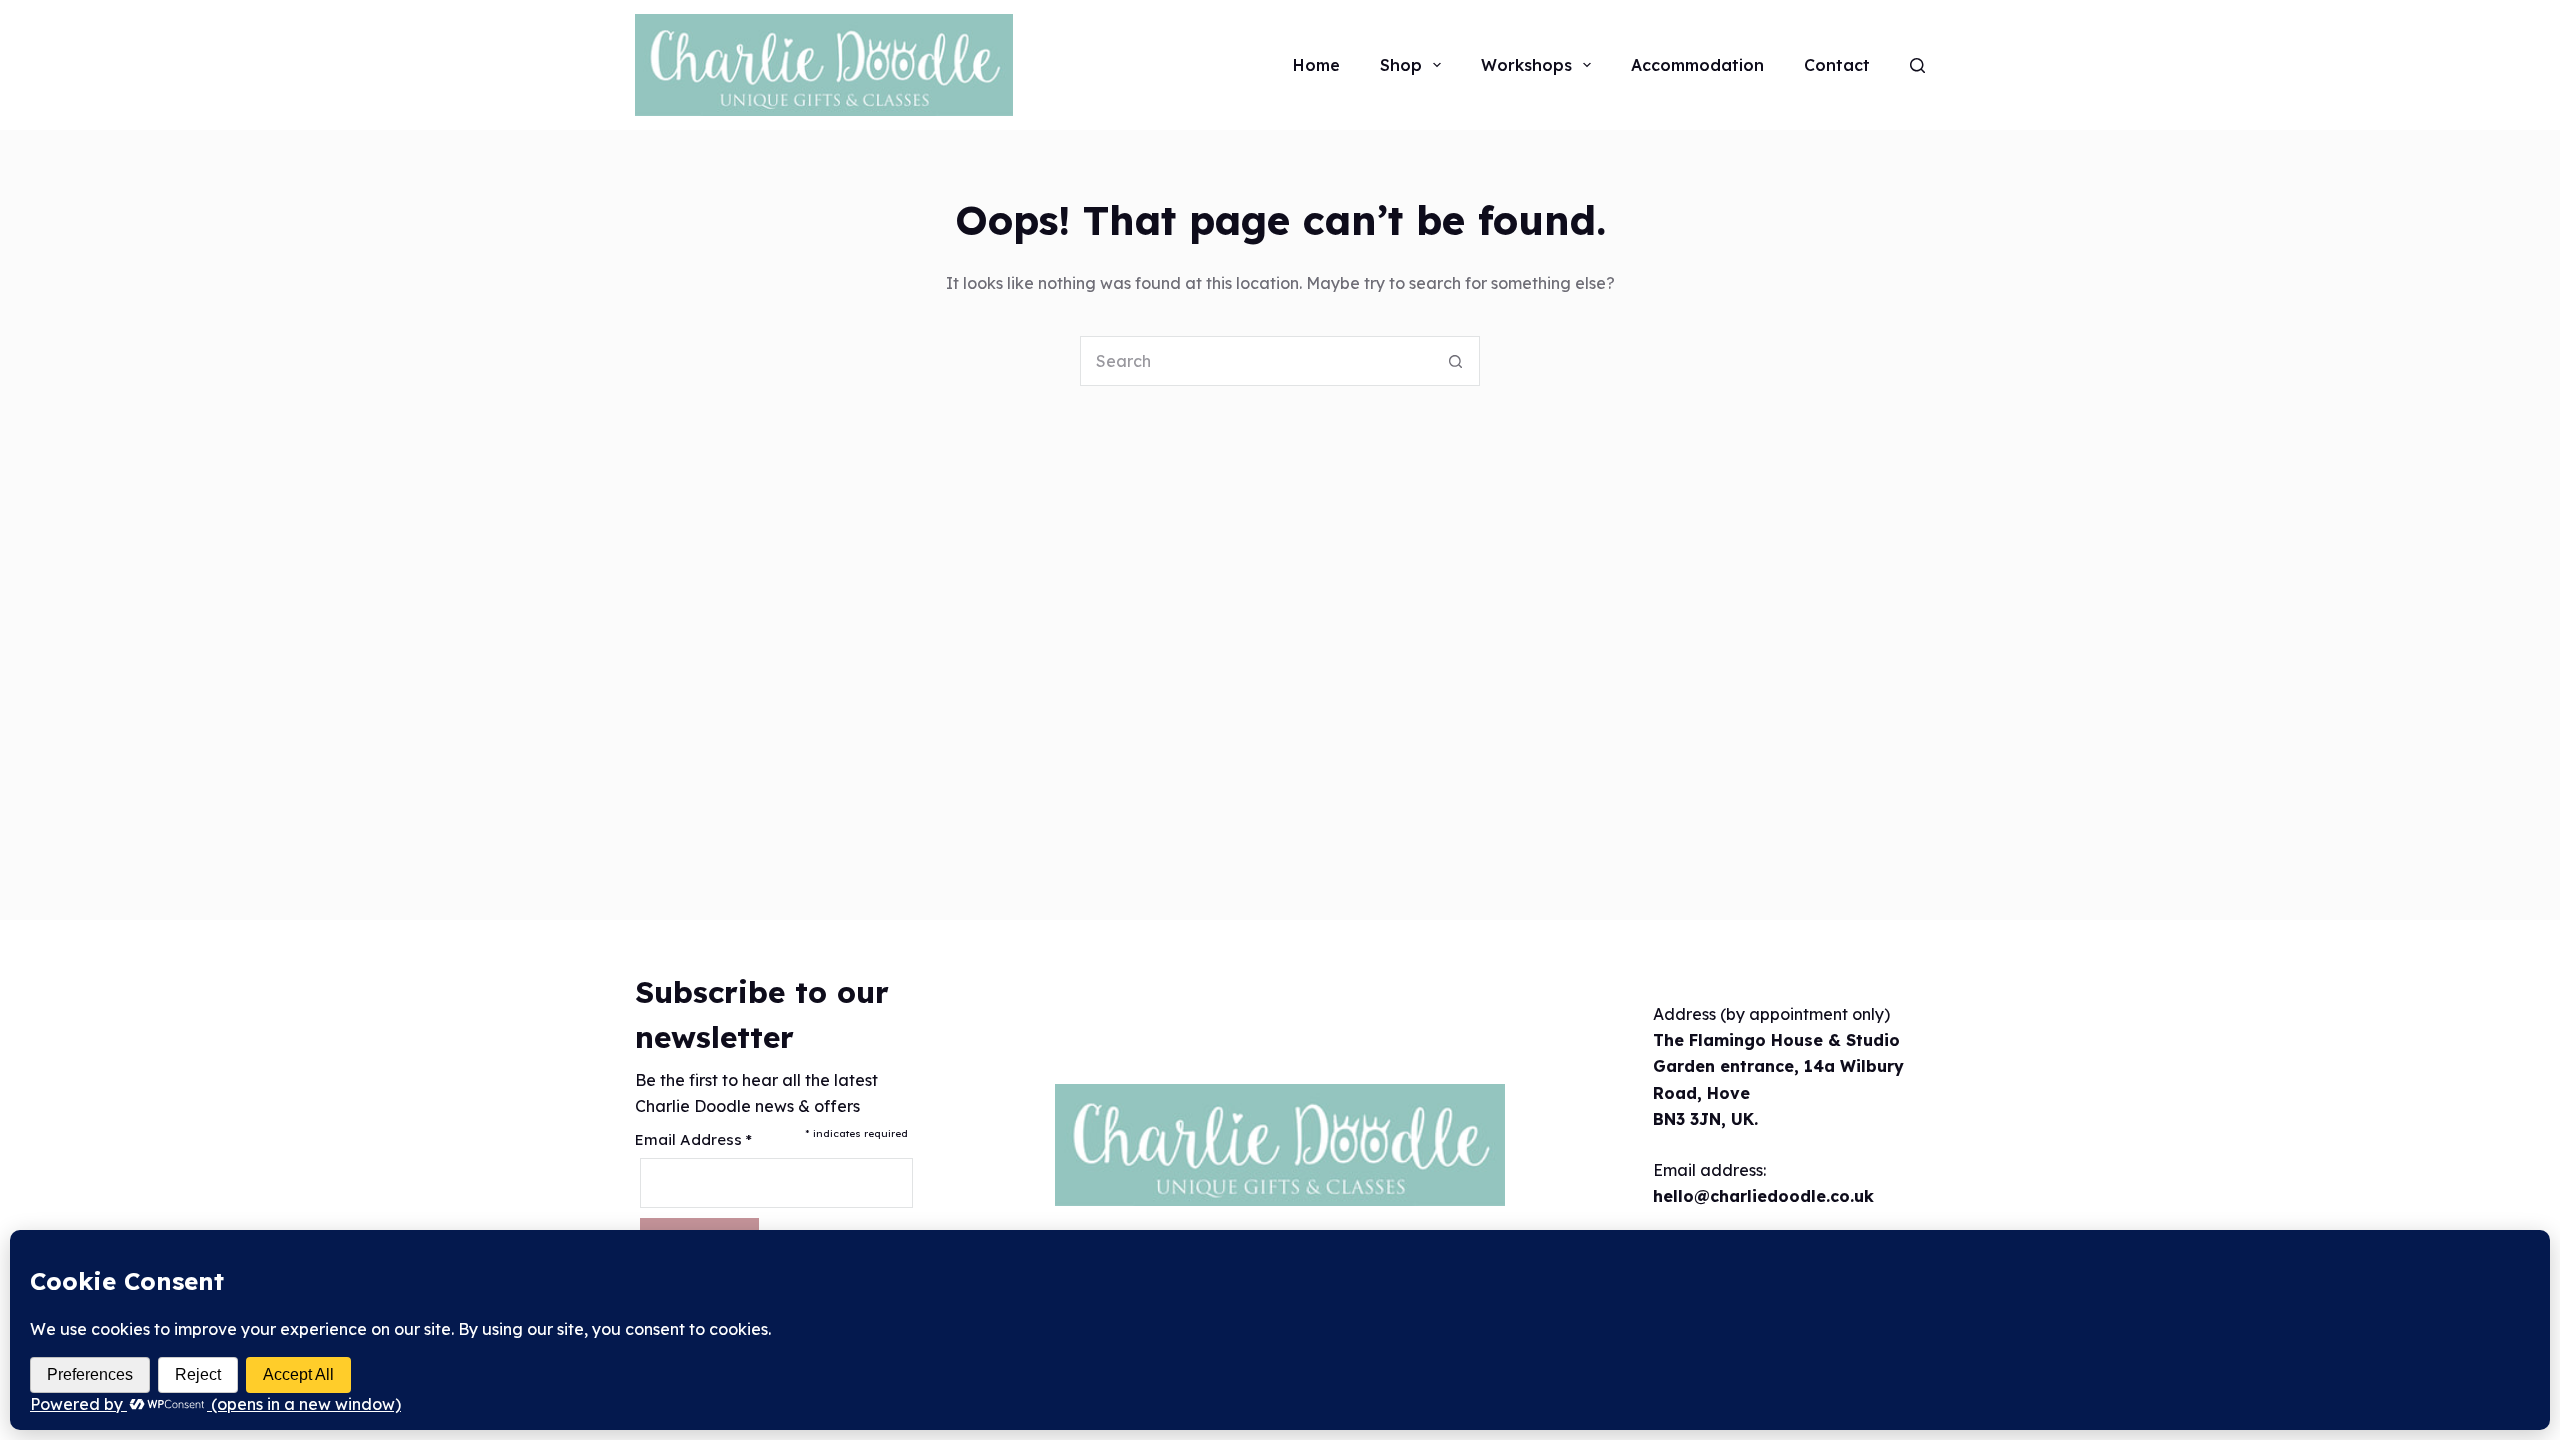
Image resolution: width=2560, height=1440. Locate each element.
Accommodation (1697, 65)
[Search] (1917, 65)
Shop (1401, 65)
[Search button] (1455, 361)
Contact (1837, 65)
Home (1316, 65)
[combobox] (1256, 361)
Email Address (693, 1139)
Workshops (1526, 65)
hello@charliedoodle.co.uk (1763, 1196)
